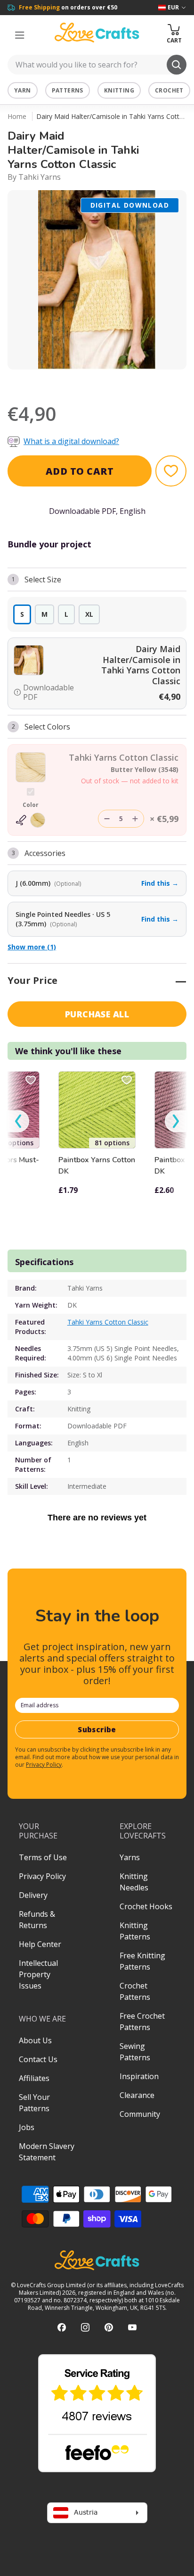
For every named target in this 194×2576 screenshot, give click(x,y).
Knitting (119, 90)
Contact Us (38, 2059)
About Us (35, 2040)
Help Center (40, 1944)
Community (140, 2114)
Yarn (23, 90)
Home (17, 116)
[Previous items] (18, 1121)
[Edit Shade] (31, 820)
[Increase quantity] (135, 819)
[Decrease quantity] (107, 819)
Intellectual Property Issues (38, 1974)
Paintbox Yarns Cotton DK (97, 1166)
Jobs (27, 2127)
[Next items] (176, 1121)
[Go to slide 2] (104, 382)
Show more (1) (32, 947)
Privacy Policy (44, 1765)
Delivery (33, 1895)
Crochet (169, 90)
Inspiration (139, 2076)
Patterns (68, 90)
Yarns (130, 1857)
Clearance (137, 2095)
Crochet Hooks (146, 1906)
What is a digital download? (71, 441)
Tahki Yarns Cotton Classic (108, 1322)
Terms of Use (43, 1857)
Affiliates (34, 2078)
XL (89, 614)
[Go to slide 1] (90, 382)
